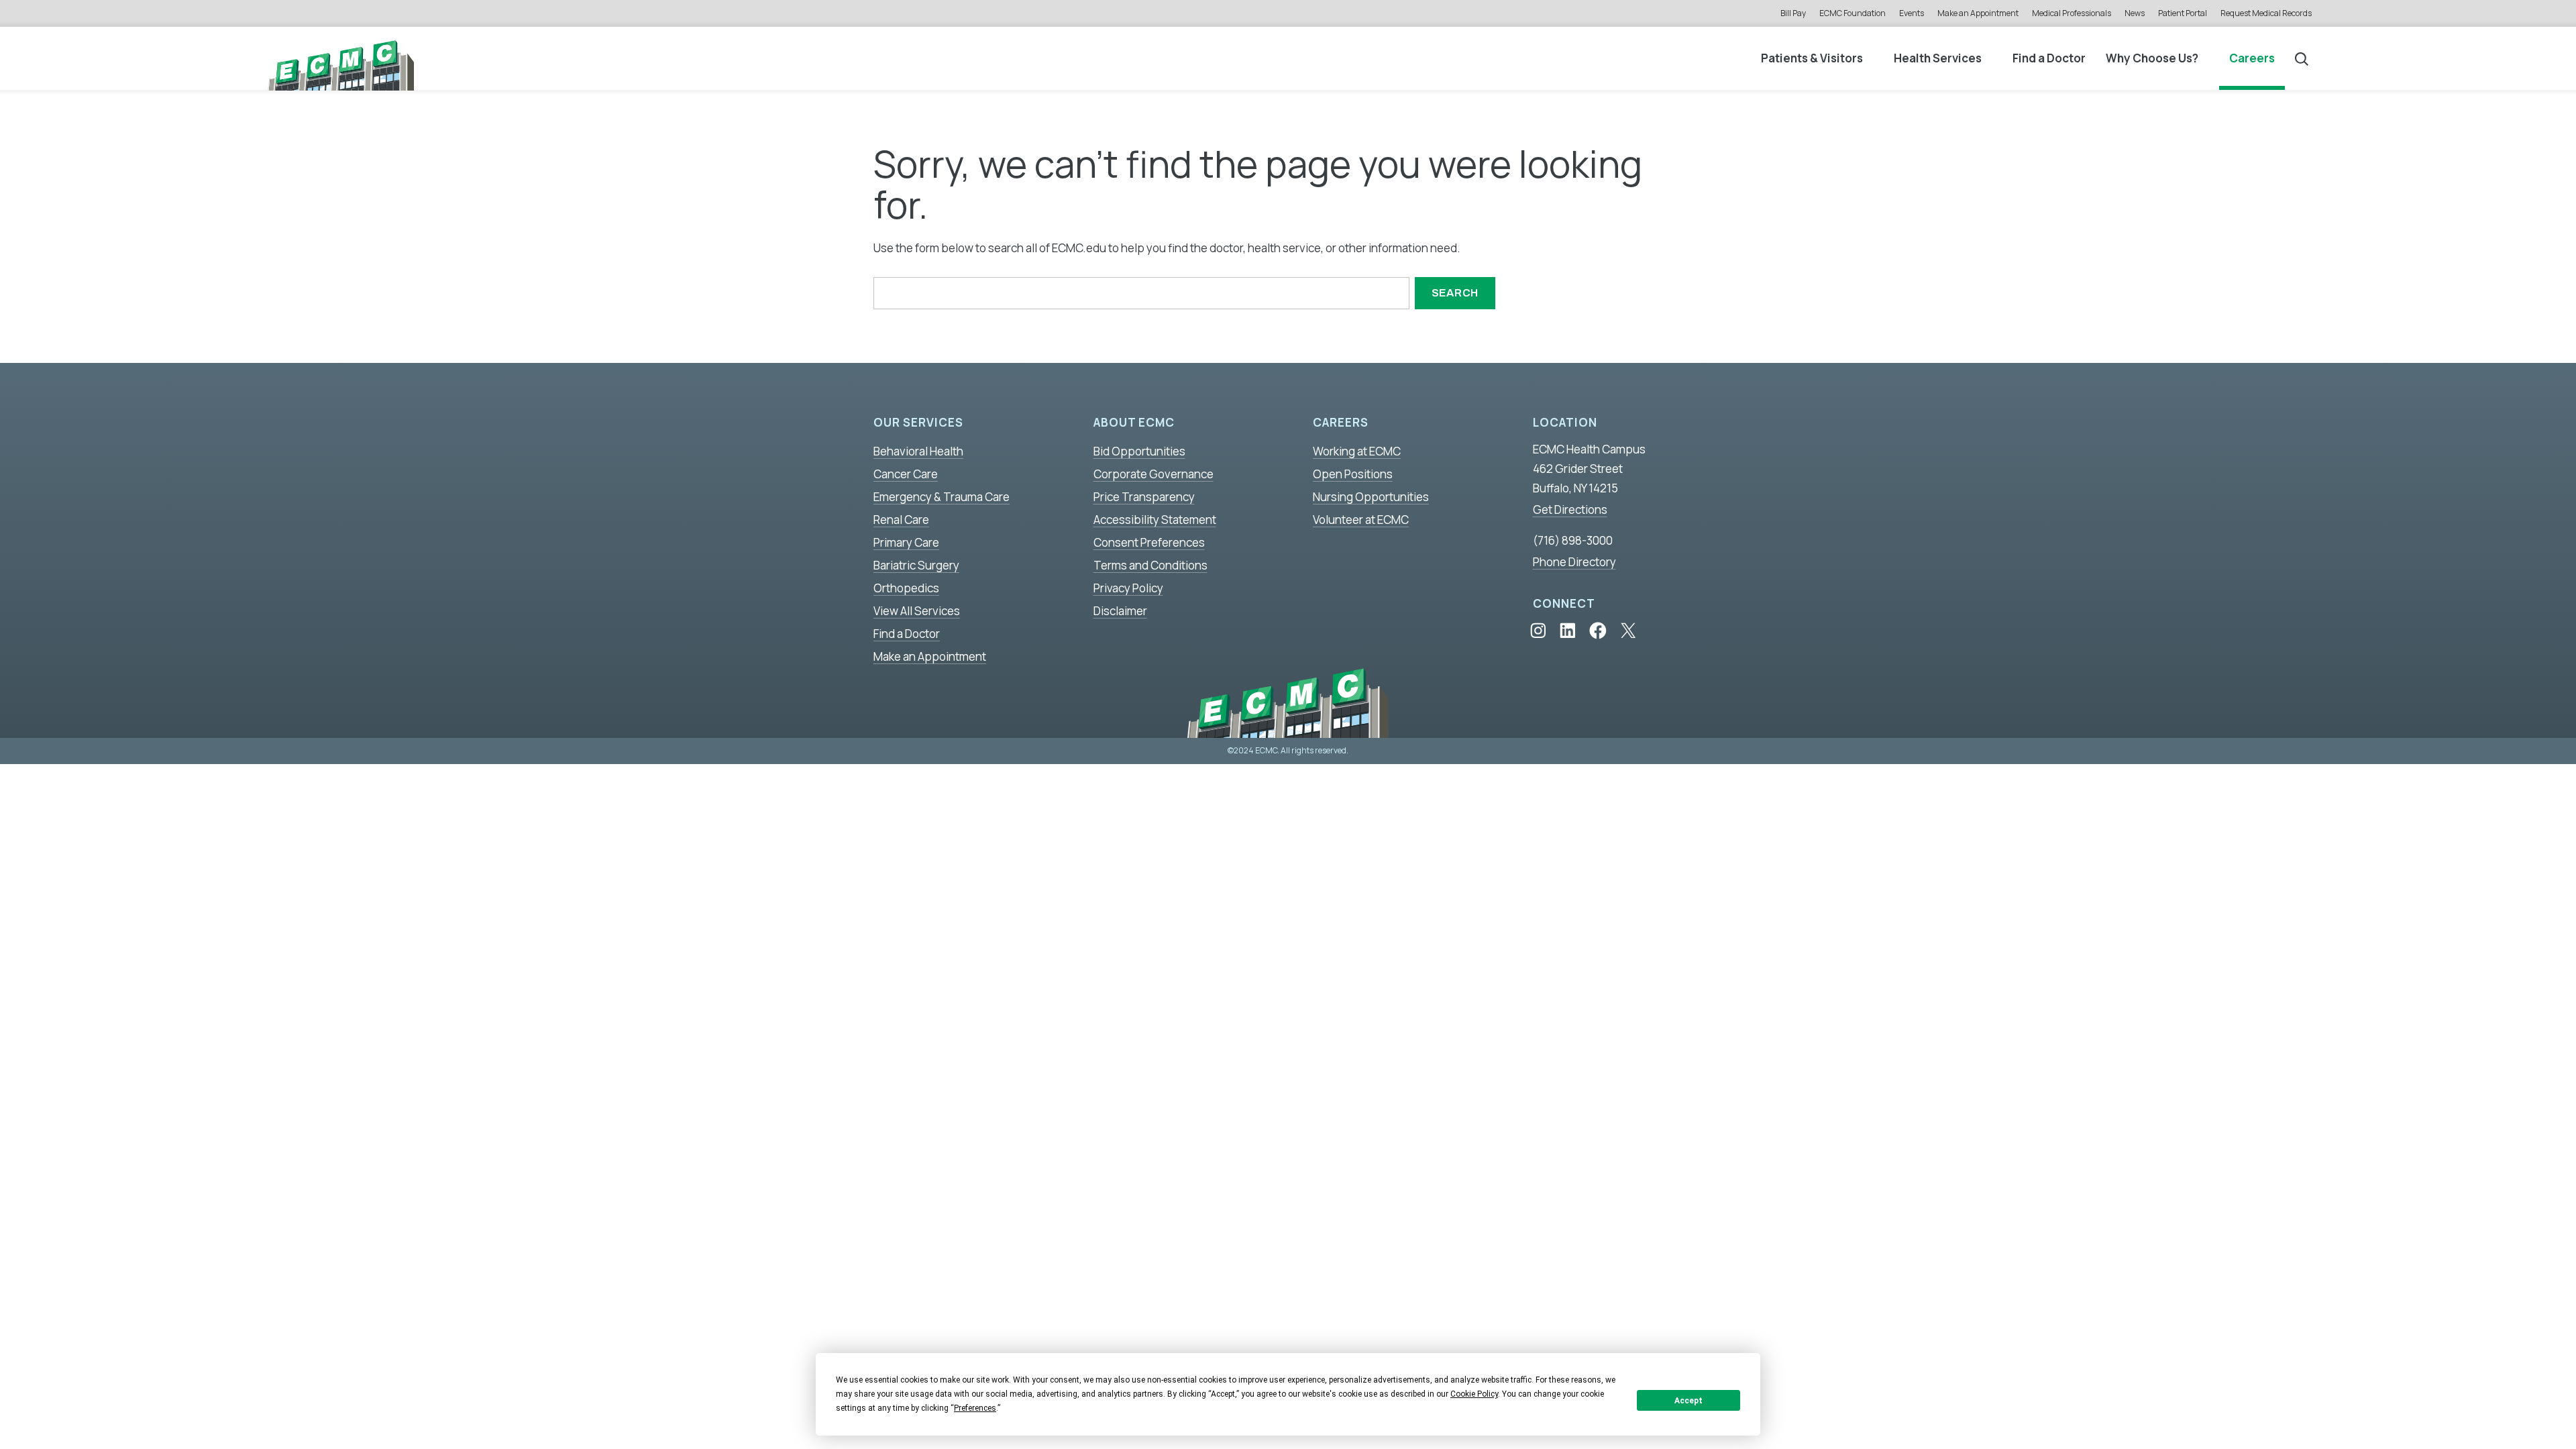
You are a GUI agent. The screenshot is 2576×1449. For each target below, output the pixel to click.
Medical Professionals (2072, 13)
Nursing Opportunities (1371, 497)
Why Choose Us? (2152, 58)
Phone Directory (1574, 562)
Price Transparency (1144, 497)
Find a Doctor (2049, 58)
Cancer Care (906, 474)
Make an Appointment (1978, 13)
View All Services (917, 611)
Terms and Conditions (1150, 565)
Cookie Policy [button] (1474, 1394)
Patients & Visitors (1812, 58)
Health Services (1938, 58)
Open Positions (1353, 474)
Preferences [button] (975, 1408)
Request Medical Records (2266, 13)
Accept (1688, 1401)
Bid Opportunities (1139, 451)
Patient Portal (2183, 13)
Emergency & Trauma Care (942, 497)
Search (1455, 293)
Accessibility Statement (1155, 520)
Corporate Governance (1153, 474)
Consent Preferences (1149, 542)
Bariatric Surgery (916, 565)
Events (1912, 13)
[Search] (2302, 58)
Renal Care (901, 520)
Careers (2252, 58)
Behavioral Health (918, 451)
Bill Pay (1793, 13)
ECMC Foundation (1853, 13)
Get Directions (1570, 509)
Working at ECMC (1357, 451)
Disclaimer (1120, 611)
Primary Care (906, 542)
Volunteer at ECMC (1361, 520)
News (2135, 13)
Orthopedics (906, 588)
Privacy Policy (1128, 588)
